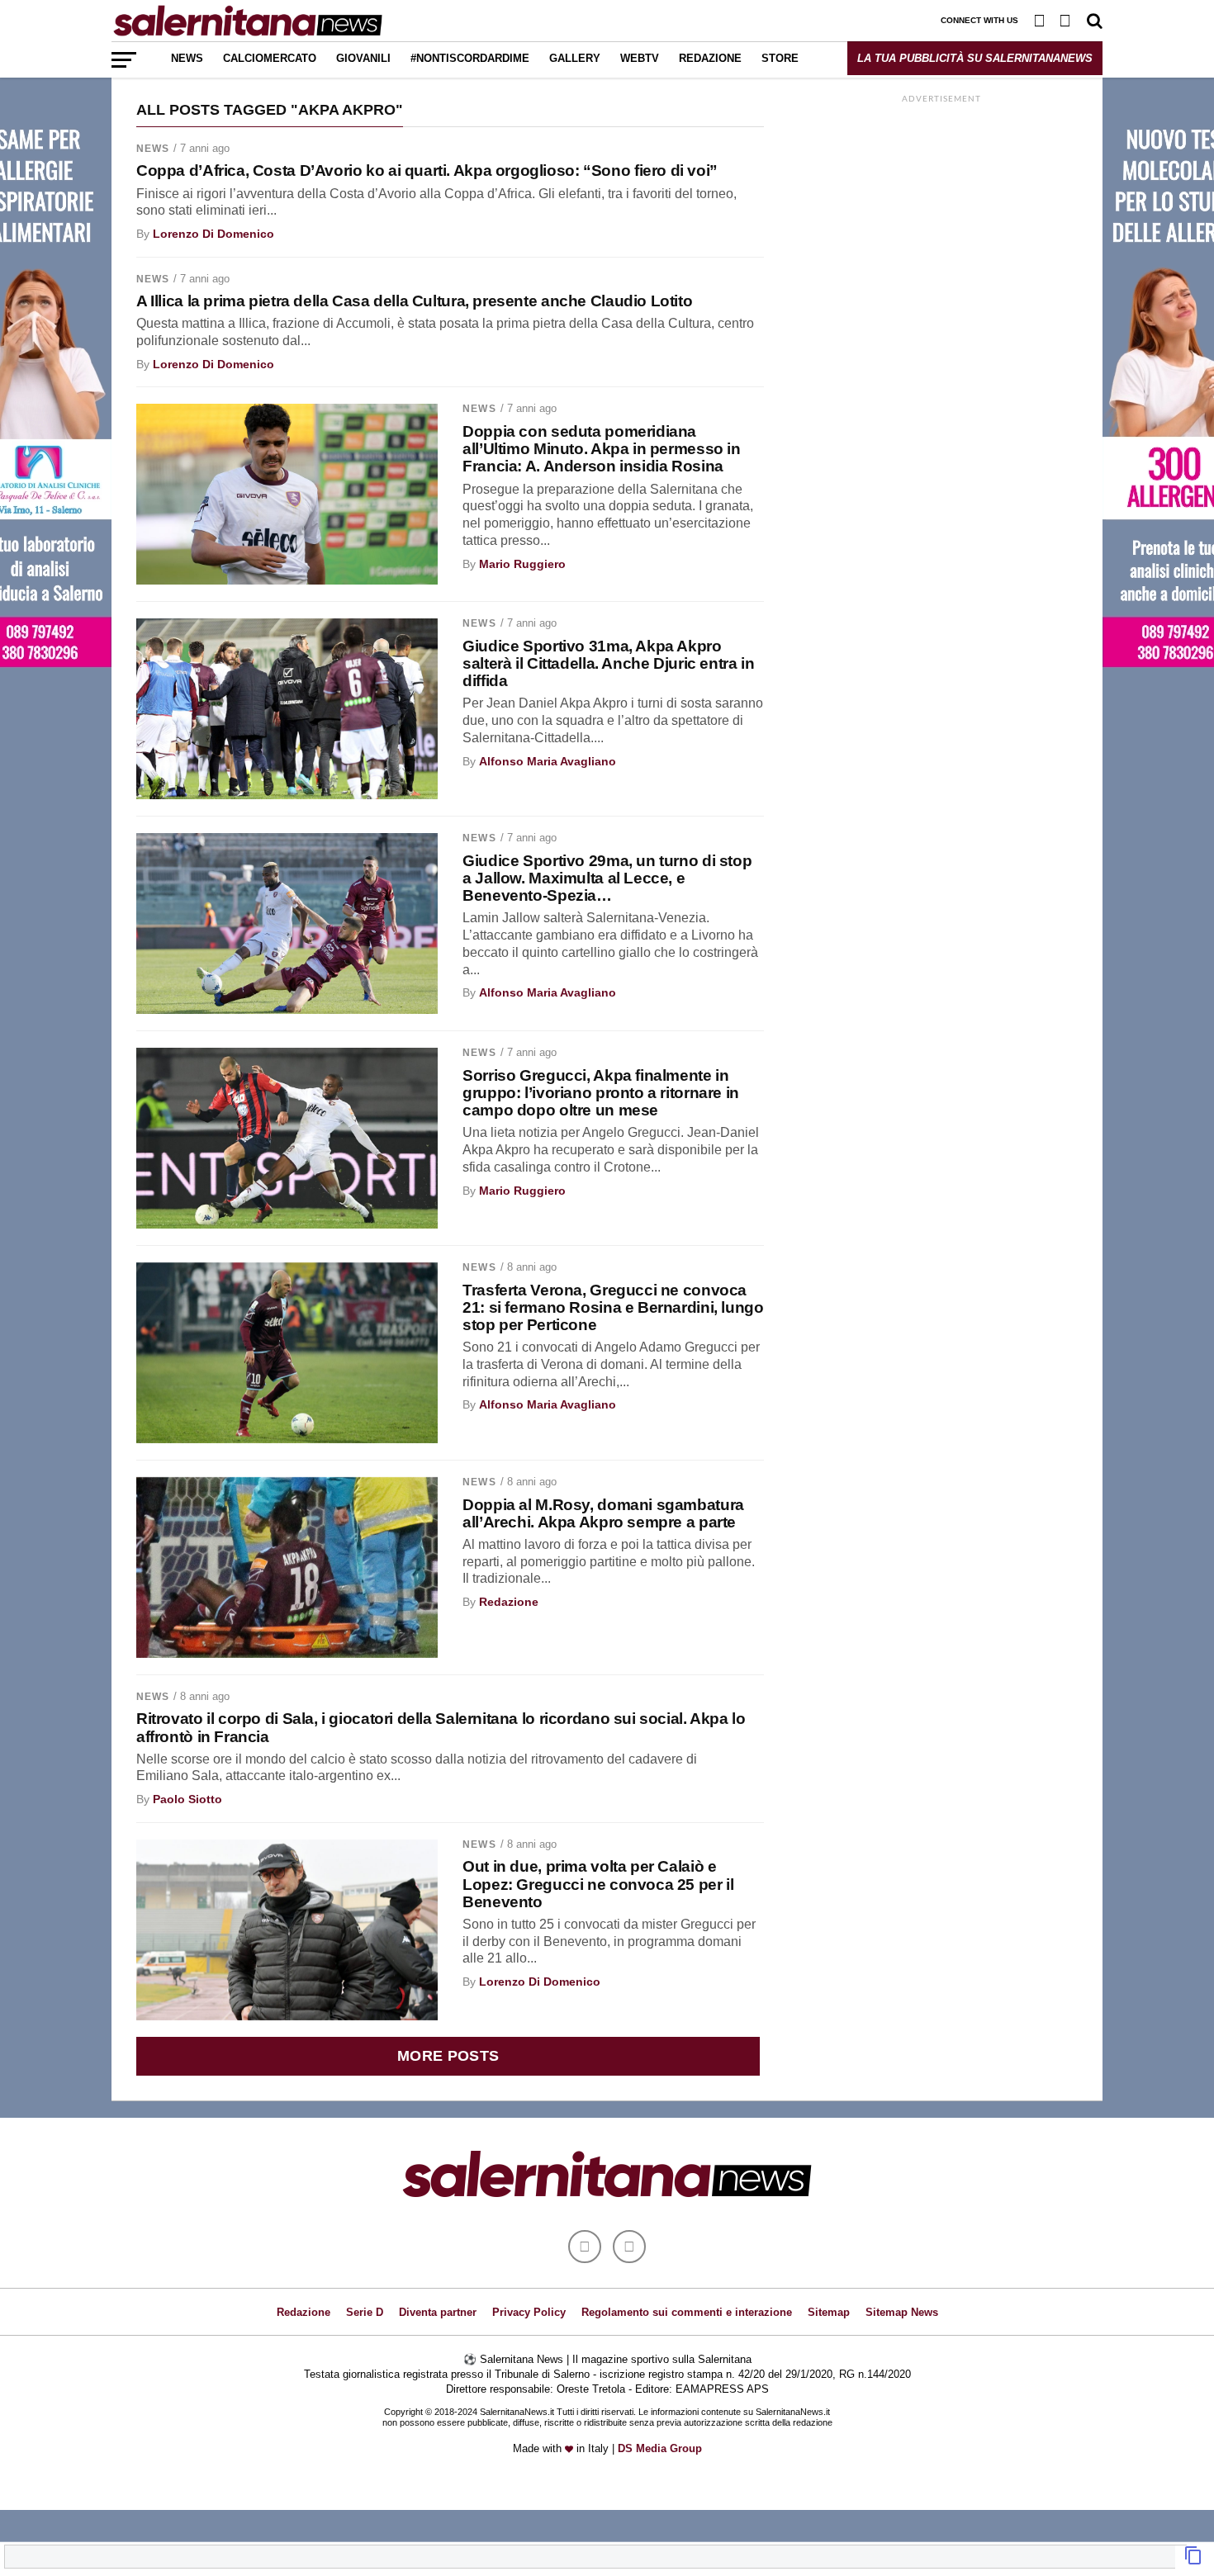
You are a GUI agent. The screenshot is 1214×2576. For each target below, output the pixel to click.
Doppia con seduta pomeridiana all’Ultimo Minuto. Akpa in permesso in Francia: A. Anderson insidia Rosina (601, 449)
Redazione (710, 58)
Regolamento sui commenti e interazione (687, 2312)
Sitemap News (902, 2312)
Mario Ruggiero (522, 564)
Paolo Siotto (187, 1799)
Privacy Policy (529, 2312)
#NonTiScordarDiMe (470, 58)
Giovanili (363, 58)
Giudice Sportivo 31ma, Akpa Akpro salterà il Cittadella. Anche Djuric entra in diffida (608, 663)
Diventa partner (438, 2312)
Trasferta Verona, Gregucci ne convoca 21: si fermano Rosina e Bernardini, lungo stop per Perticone (613, 1307)
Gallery (575, 58)
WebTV (640, 58)
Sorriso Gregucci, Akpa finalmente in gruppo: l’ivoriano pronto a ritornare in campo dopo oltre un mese (601, 1093)
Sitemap (829, 2312)
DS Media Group (660, 2448)
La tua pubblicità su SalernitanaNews (975, 58)
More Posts (448, 2056)
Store (780, 58)
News (187, 58)
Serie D (365, 2312)
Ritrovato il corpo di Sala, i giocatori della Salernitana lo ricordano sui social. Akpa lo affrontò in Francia (441, 1727)
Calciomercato (270, 58)
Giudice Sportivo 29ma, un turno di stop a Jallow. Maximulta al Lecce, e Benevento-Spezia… (607, 878)
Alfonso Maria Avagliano (548, 761)
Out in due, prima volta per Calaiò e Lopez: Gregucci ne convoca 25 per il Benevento (598, 1884)
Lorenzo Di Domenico (213, 234)
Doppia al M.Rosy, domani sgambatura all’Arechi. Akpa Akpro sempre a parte (603, 1513)
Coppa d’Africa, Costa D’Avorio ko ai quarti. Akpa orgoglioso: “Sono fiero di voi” (427, 170)
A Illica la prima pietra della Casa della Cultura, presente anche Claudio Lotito (414, 301)
